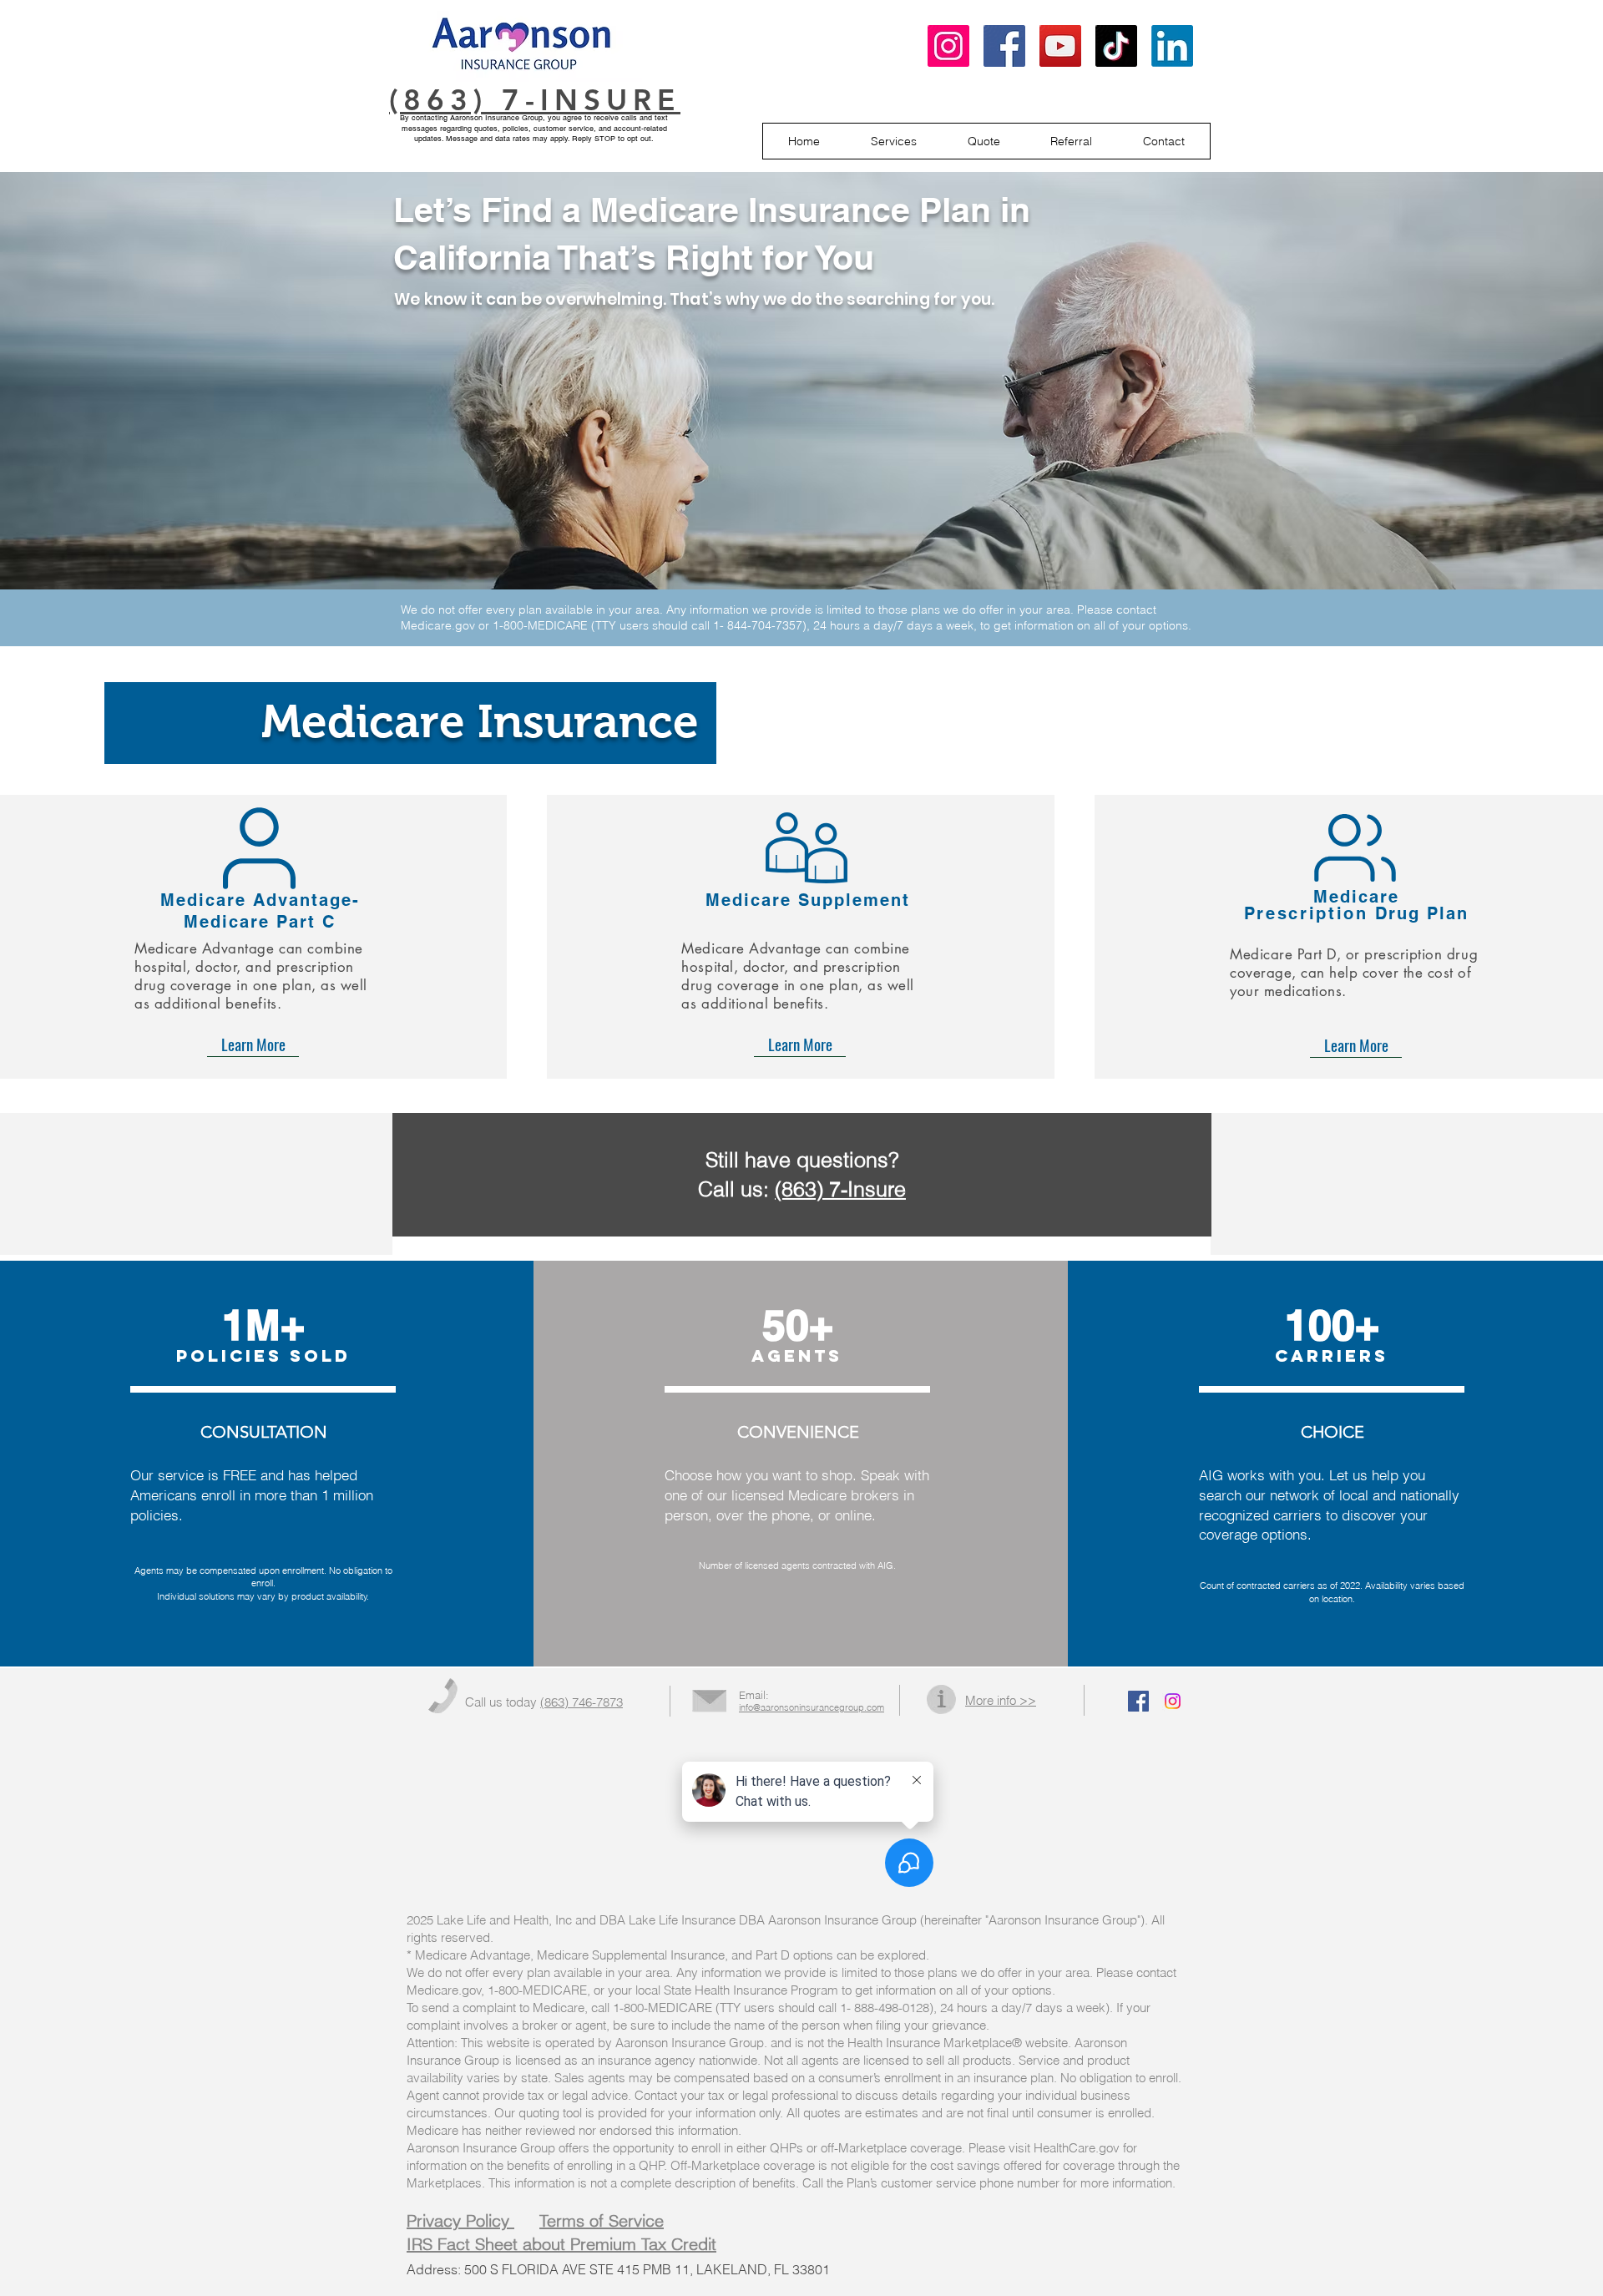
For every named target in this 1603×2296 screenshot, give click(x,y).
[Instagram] (948, 46)
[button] (894, 141)
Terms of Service (602, 2220)
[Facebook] (1004, 46)
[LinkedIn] (1172, 46)
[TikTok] (1116, 46)
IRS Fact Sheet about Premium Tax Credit (561, 2244)
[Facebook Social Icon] (1138, 1701)
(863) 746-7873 (582, 1702)
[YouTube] (1060, 46)
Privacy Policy (460, 2220)
